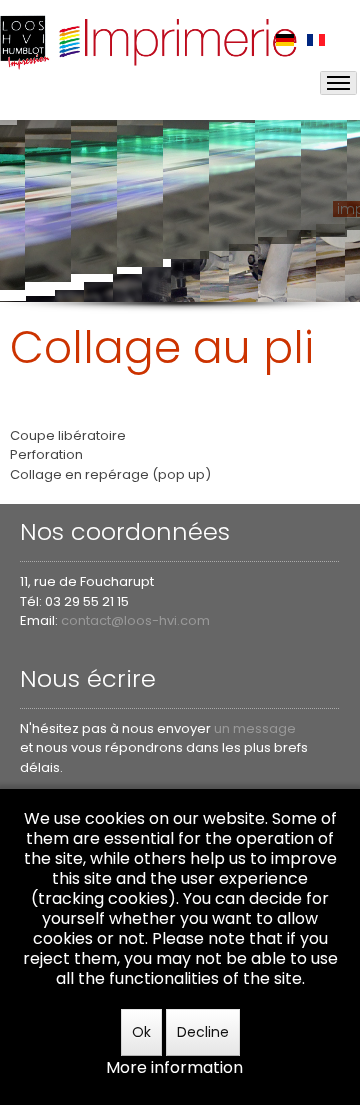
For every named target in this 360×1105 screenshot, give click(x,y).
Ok (141, 1032)
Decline (203, 1032)
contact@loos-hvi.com (135, 620)
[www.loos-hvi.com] (150, 40)
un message (255, 728)
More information (174, 1067)
